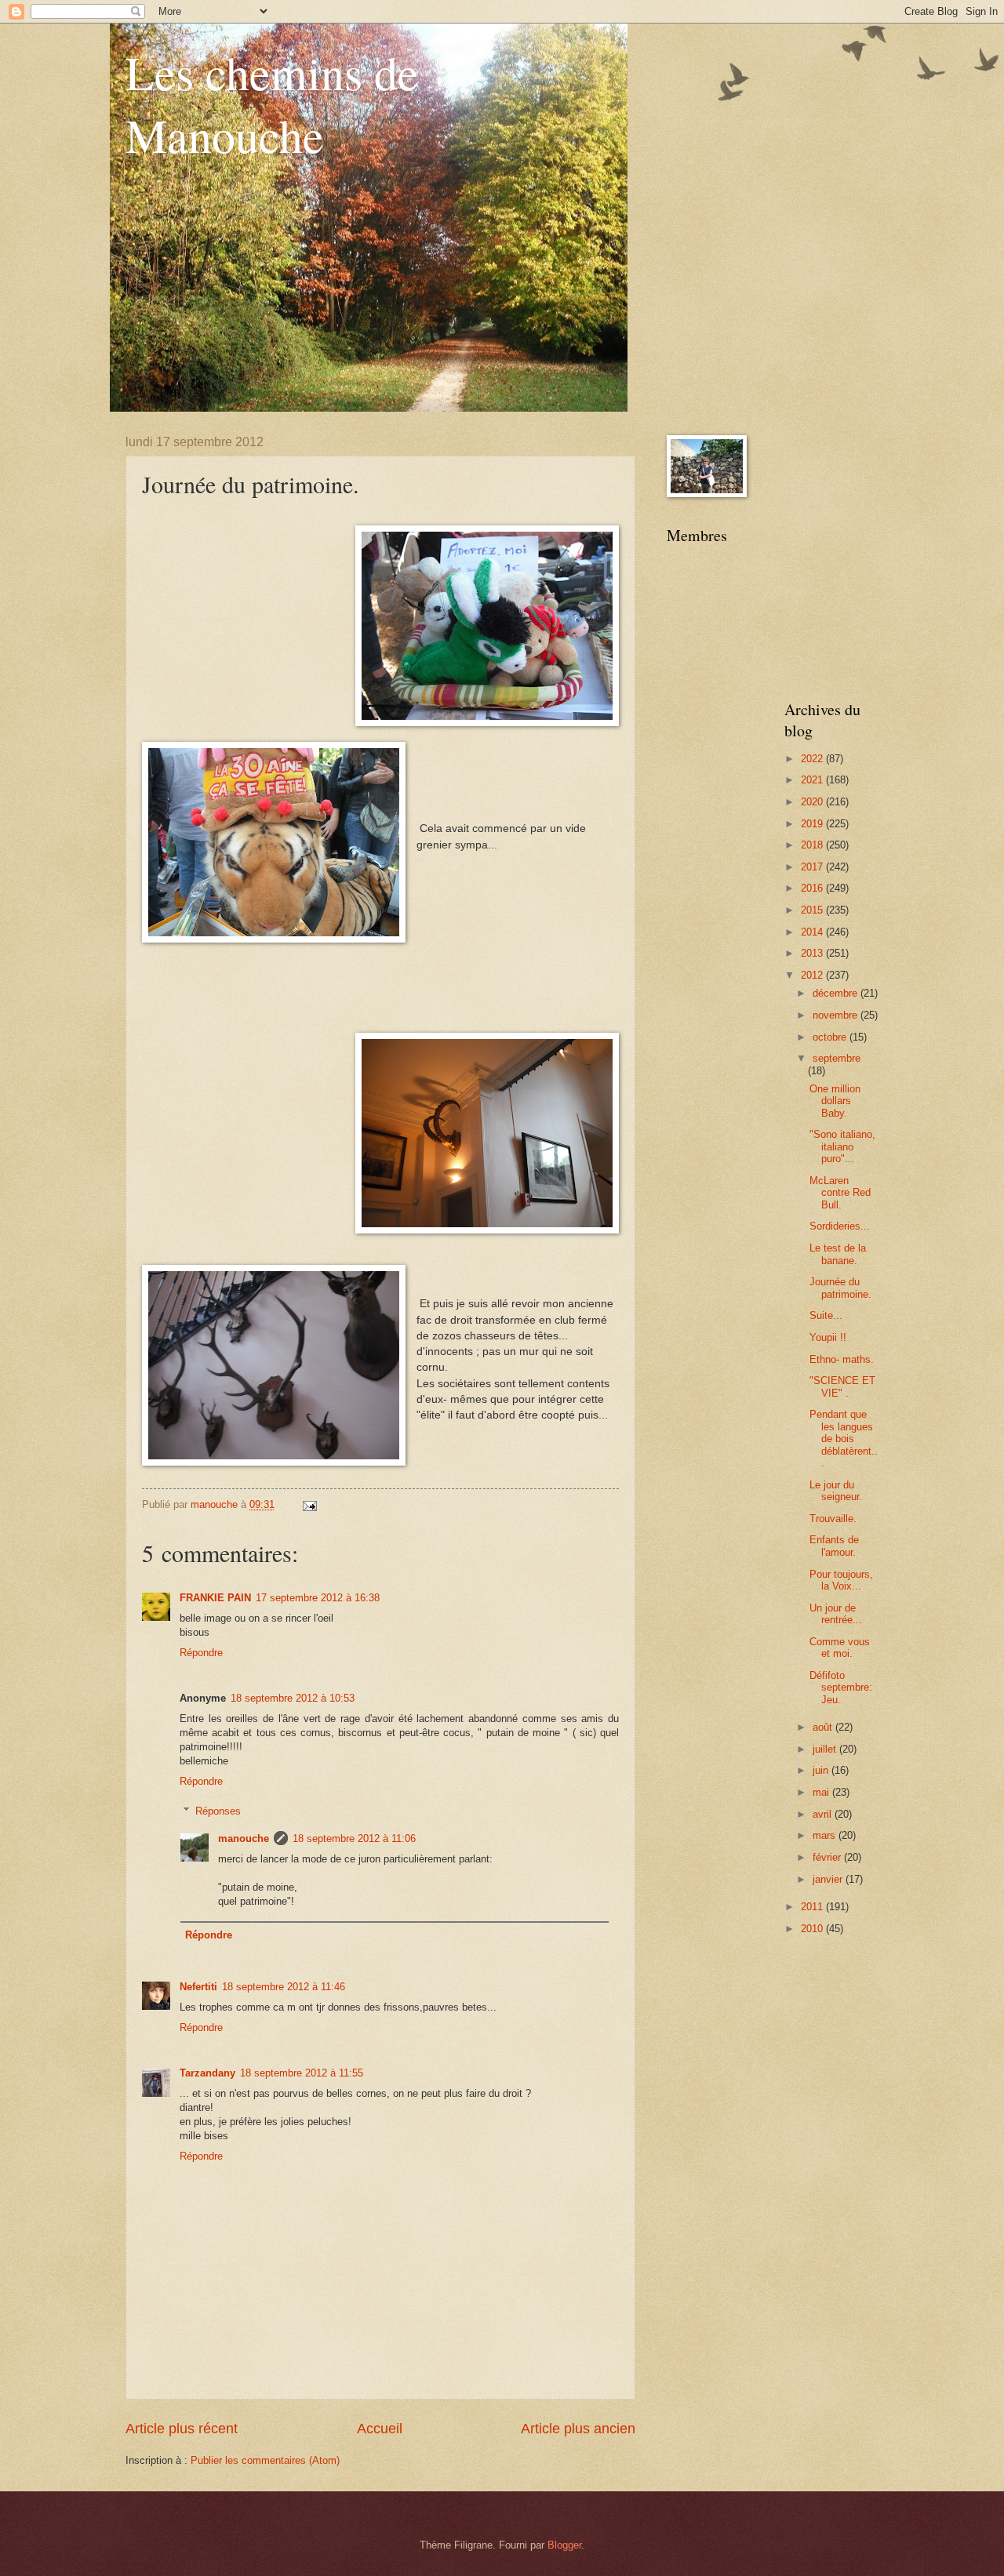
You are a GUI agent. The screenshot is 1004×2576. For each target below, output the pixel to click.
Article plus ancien (578, 2429)
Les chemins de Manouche (272, 104)
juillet (826, 1749)
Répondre (201, 1653)
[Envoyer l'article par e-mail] (309, 1504)
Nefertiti (198, 1987)
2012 (813, 975)
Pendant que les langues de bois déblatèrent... (844, 1439)
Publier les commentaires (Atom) (265, 2460)
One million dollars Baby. (835, 1101)
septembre (837, 1058)
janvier (829, 1879)
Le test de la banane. (838, 1254)
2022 (813, 759)
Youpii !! (828, 1337)
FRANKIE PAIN (215, 1598)
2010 (813, 1929)
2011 (813, 1907)
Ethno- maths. (842, 1359)
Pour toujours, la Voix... (841, 1580)
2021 (813, 780)
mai (822, 1792)
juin (822, 1770)
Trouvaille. (833, 1519)
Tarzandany (207, 2073)
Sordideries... (840, 1226)
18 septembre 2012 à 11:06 (354, 1838)
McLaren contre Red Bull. (840, 1193)
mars (826, 1835)
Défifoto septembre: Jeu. (841, 1688)
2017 (813, 867)
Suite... (826, 1315)
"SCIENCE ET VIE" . (842, 1386)
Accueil (380, 2429)
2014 (813, 932)
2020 (813, 802)
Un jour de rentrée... (836, 1614)
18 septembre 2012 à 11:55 (302, 2073)
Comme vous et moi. (840, 1648)
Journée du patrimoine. (840, 1288)
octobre (831, 1037)
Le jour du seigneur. (836, 1491)
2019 (813, 824)
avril (824, 1814)
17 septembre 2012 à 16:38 (318, 1598)
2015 (813, 910)
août (824, 1727)
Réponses (218, 1811)
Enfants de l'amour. (834, 1546)
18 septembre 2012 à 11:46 (284, 1987)
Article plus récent (182, 2429)
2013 (813, 953)
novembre (837, 1015)
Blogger (564, 2545)
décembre (837, 993)
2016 (813, 888)
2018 (813, 845)
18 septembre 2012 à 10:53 (293, 1698)
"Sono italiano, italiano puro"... (842, 1146)
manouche (244, 1838)
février (828, 1857)
